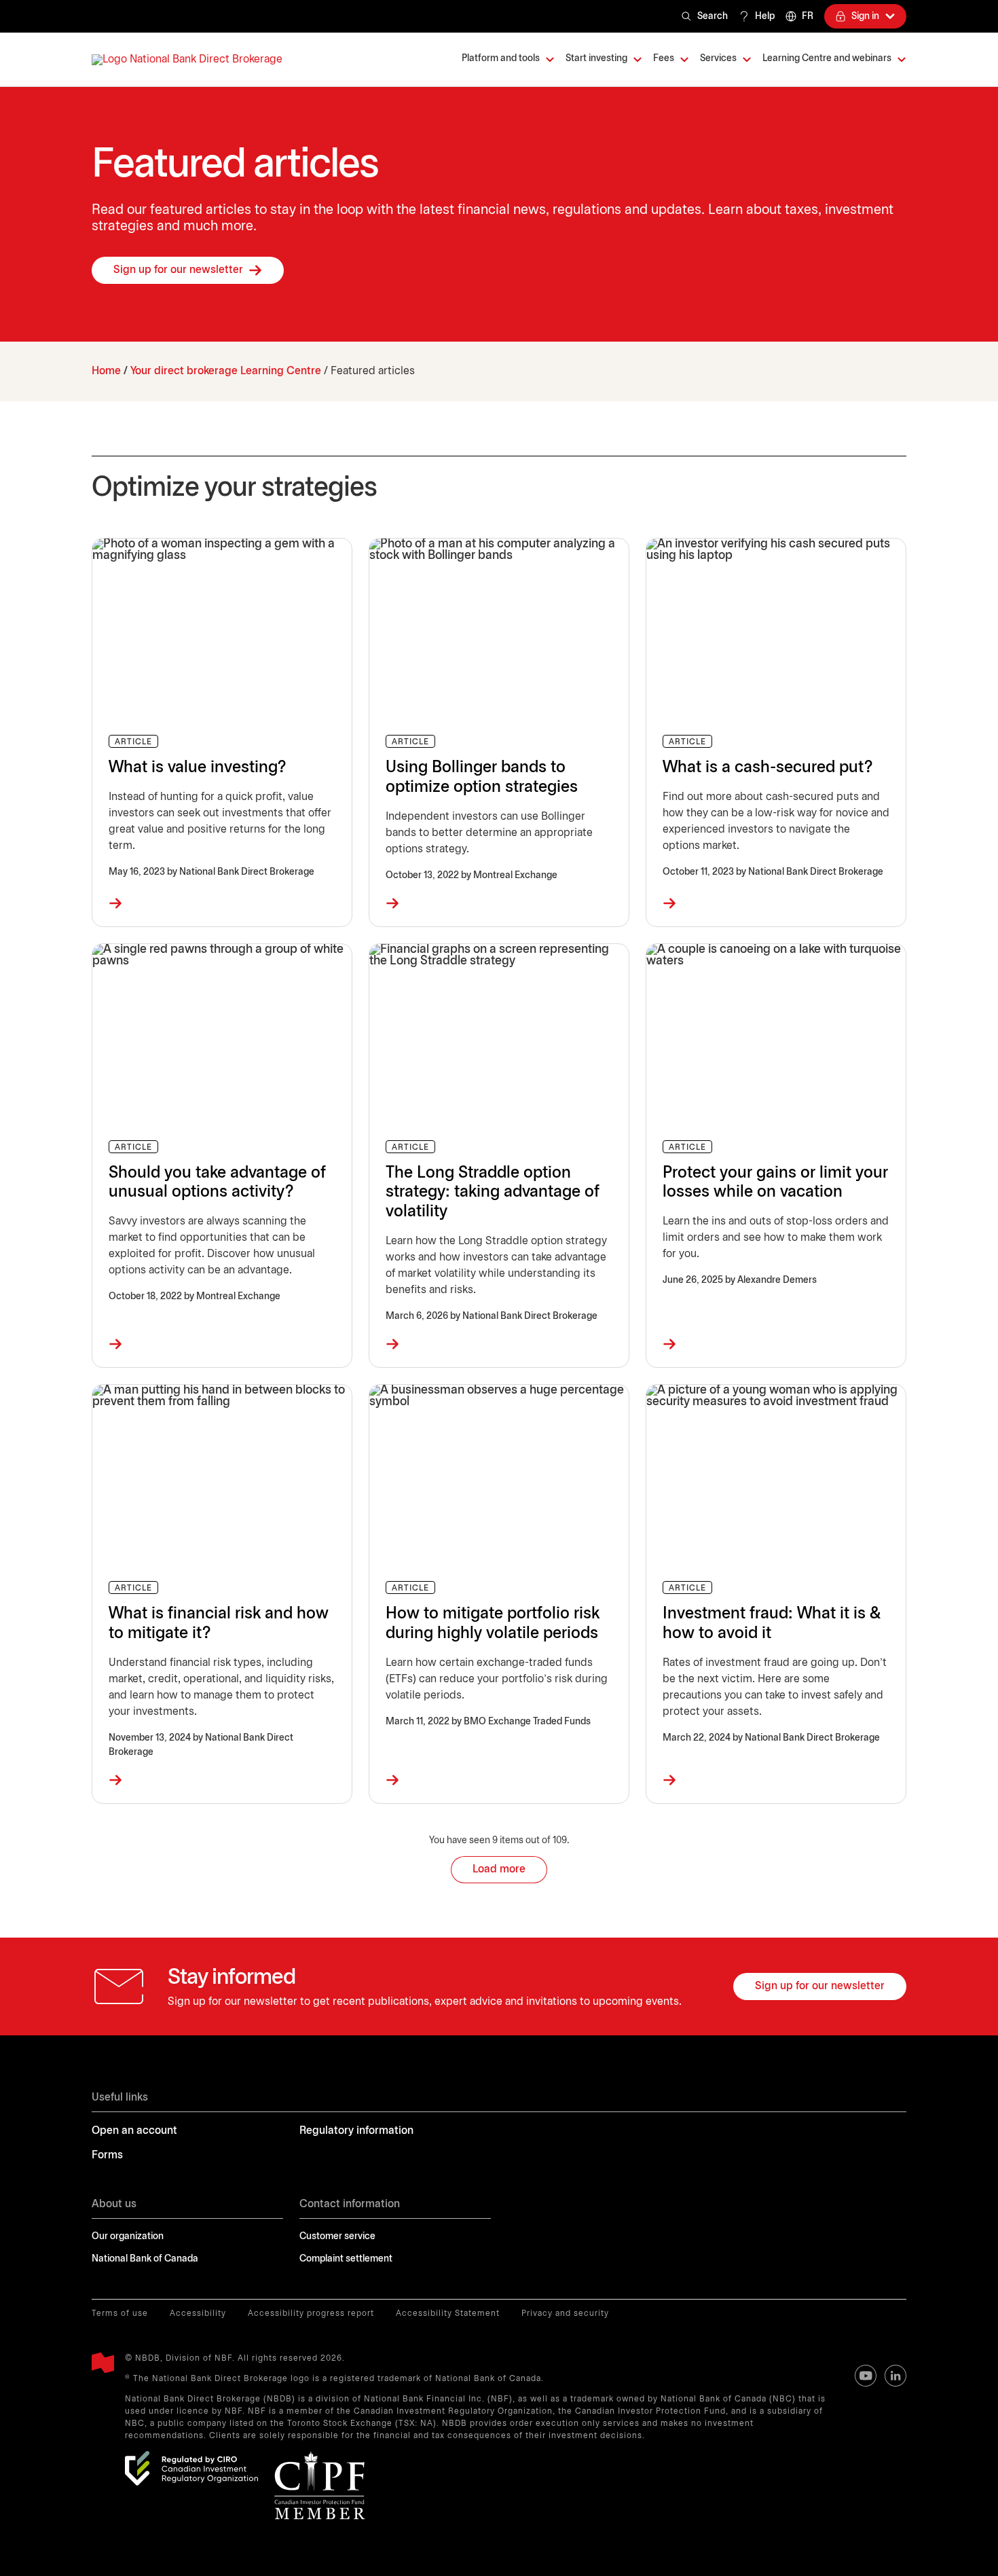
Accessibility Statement (448, 2314)
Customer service (337, 2237)
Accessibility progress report (311, 2314)
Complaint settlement (346, 2259)
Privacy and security (565, 2314)
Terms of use (120, 2314)
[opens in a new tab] (191, 2468)
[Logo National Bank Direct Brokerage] (187, 60)
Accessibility (198, 2314)
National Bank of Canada (145, 2259)
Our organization (128, 2237)
